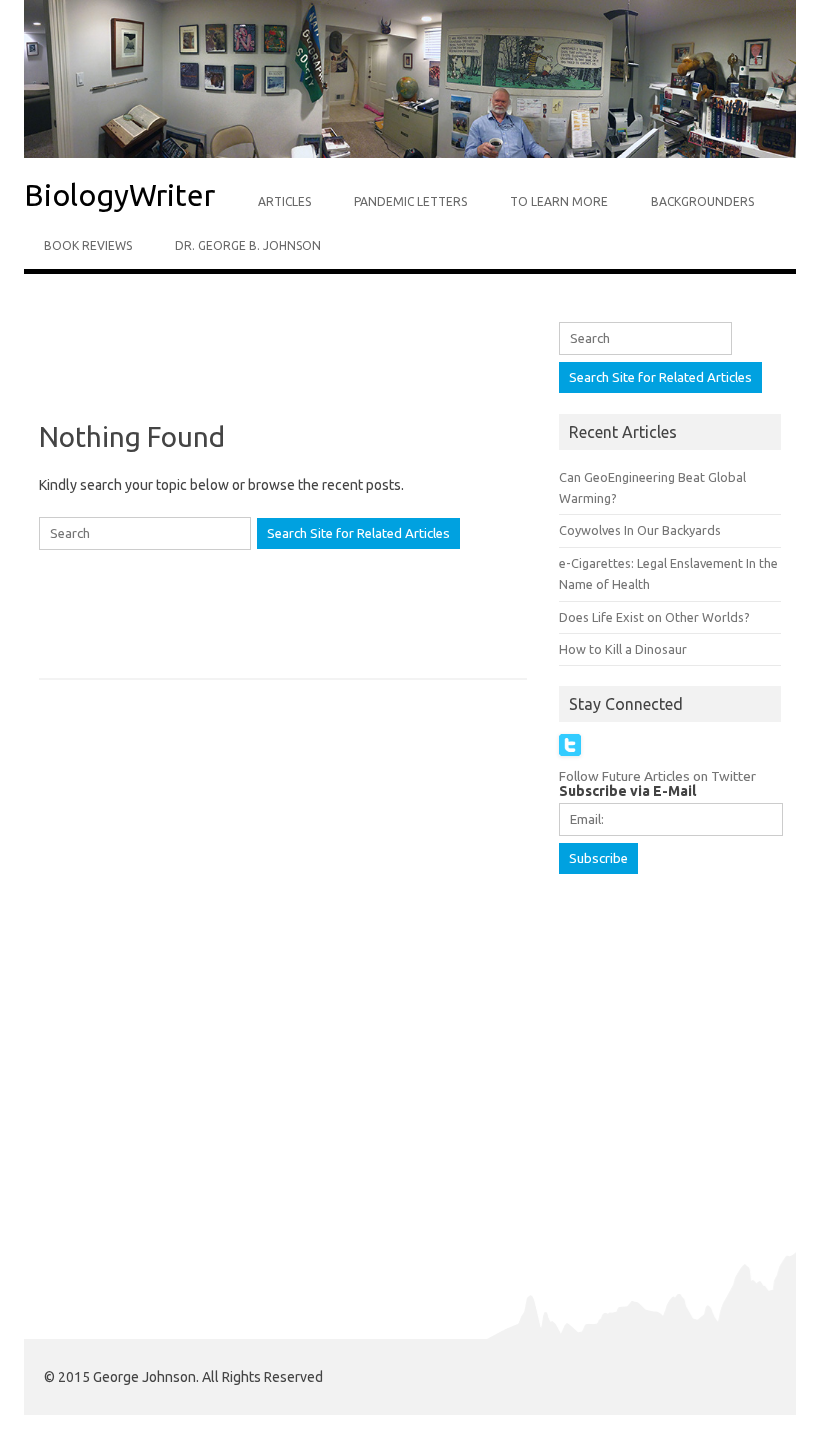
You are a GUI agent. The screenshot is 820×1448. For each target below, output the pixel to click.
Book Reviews (88, 245)
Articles (284, 201)
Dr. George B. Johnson (248, 245)
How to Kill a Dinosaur (623, 649)
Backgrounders (702, 201)
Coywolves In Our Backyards (640, 530)
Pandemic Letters (410, 201)
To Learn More (559, 201)
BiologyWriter (119, 195)
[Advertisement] (364, 373)
